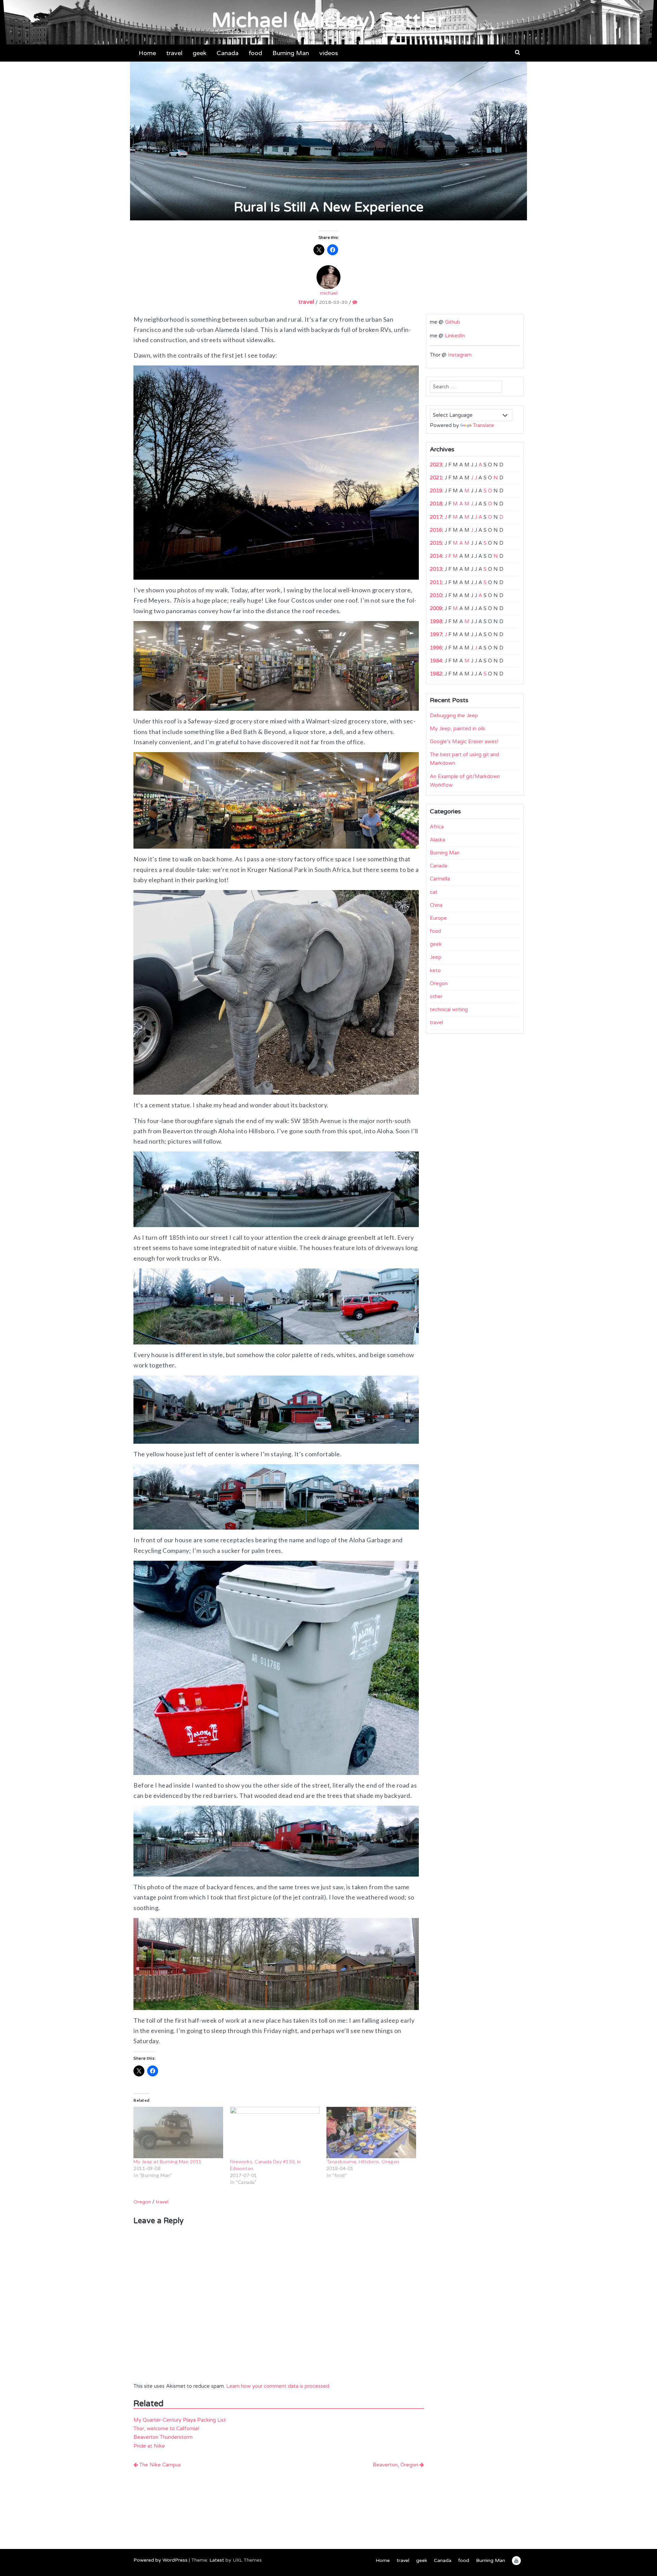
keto (435, 970)
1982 (436, 674)
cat (434, 892)
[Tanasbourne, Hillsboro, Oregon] (371, 2133)
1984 (436, 661)
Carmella (440, 879)
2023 (436, 465)
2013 (436, 569)
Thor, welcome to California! (166, 2429)
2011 (436, 582)
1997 (436, 634)
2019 (436, 491)
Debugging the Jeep (454, 716)
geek (199, 53)
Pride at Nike (149, 2446)
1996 (436, 648)
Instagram (460, 355)
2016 (436, 530)
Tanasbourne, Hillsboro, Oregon (363, 2161)
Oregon (142, 2202)
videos (329, 53)
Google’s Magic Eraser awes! (464, 742)
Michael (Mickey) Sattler (328, 21)
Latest (217, 2560)
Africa (437, 827)
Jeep (436, 957)
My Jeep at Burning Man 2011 (168, 2161)
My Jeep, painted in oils (458, 729)
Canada (228, 53)
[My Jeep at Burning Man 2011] (178, 2133)
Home (147, 53)
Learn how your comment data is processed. (278, 2386)
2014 (436, 556)
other (436, 996)
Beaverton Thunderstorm (163, 2437)
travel (174, 53)
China (436, 905)
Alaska (437, 840)
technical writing (449, 1009)
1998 (436, 621)
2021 (436, 478)
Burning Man (291, 53)
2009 (436, 608)
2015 (436, 543)
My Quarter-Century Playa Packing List (180, 2420)
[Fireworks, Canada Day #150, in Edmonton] (275, 2133)
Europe (438, 918)
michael (329, 293)
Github (453, 322)
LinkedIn (455, 336)
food (255, 53)
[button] (518, 52)
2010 (436, 595)
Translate (484, 425)
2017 (436, 517)
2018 (436, 504)
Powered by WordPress (160, 2560)
